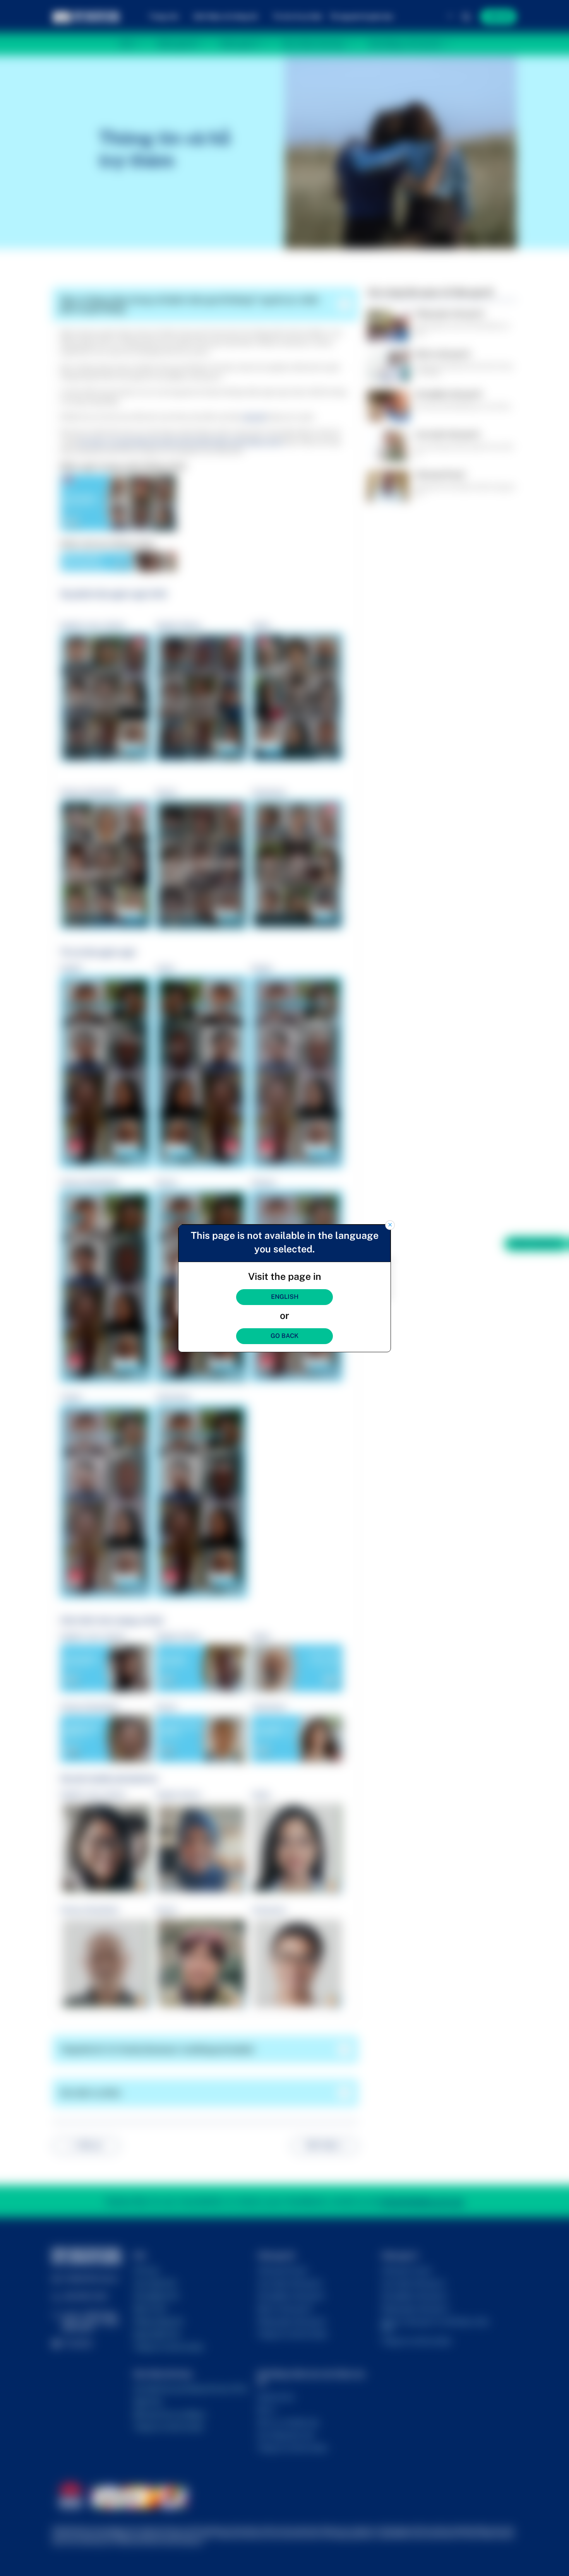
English (285, 1297)
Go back (284, 1336)
